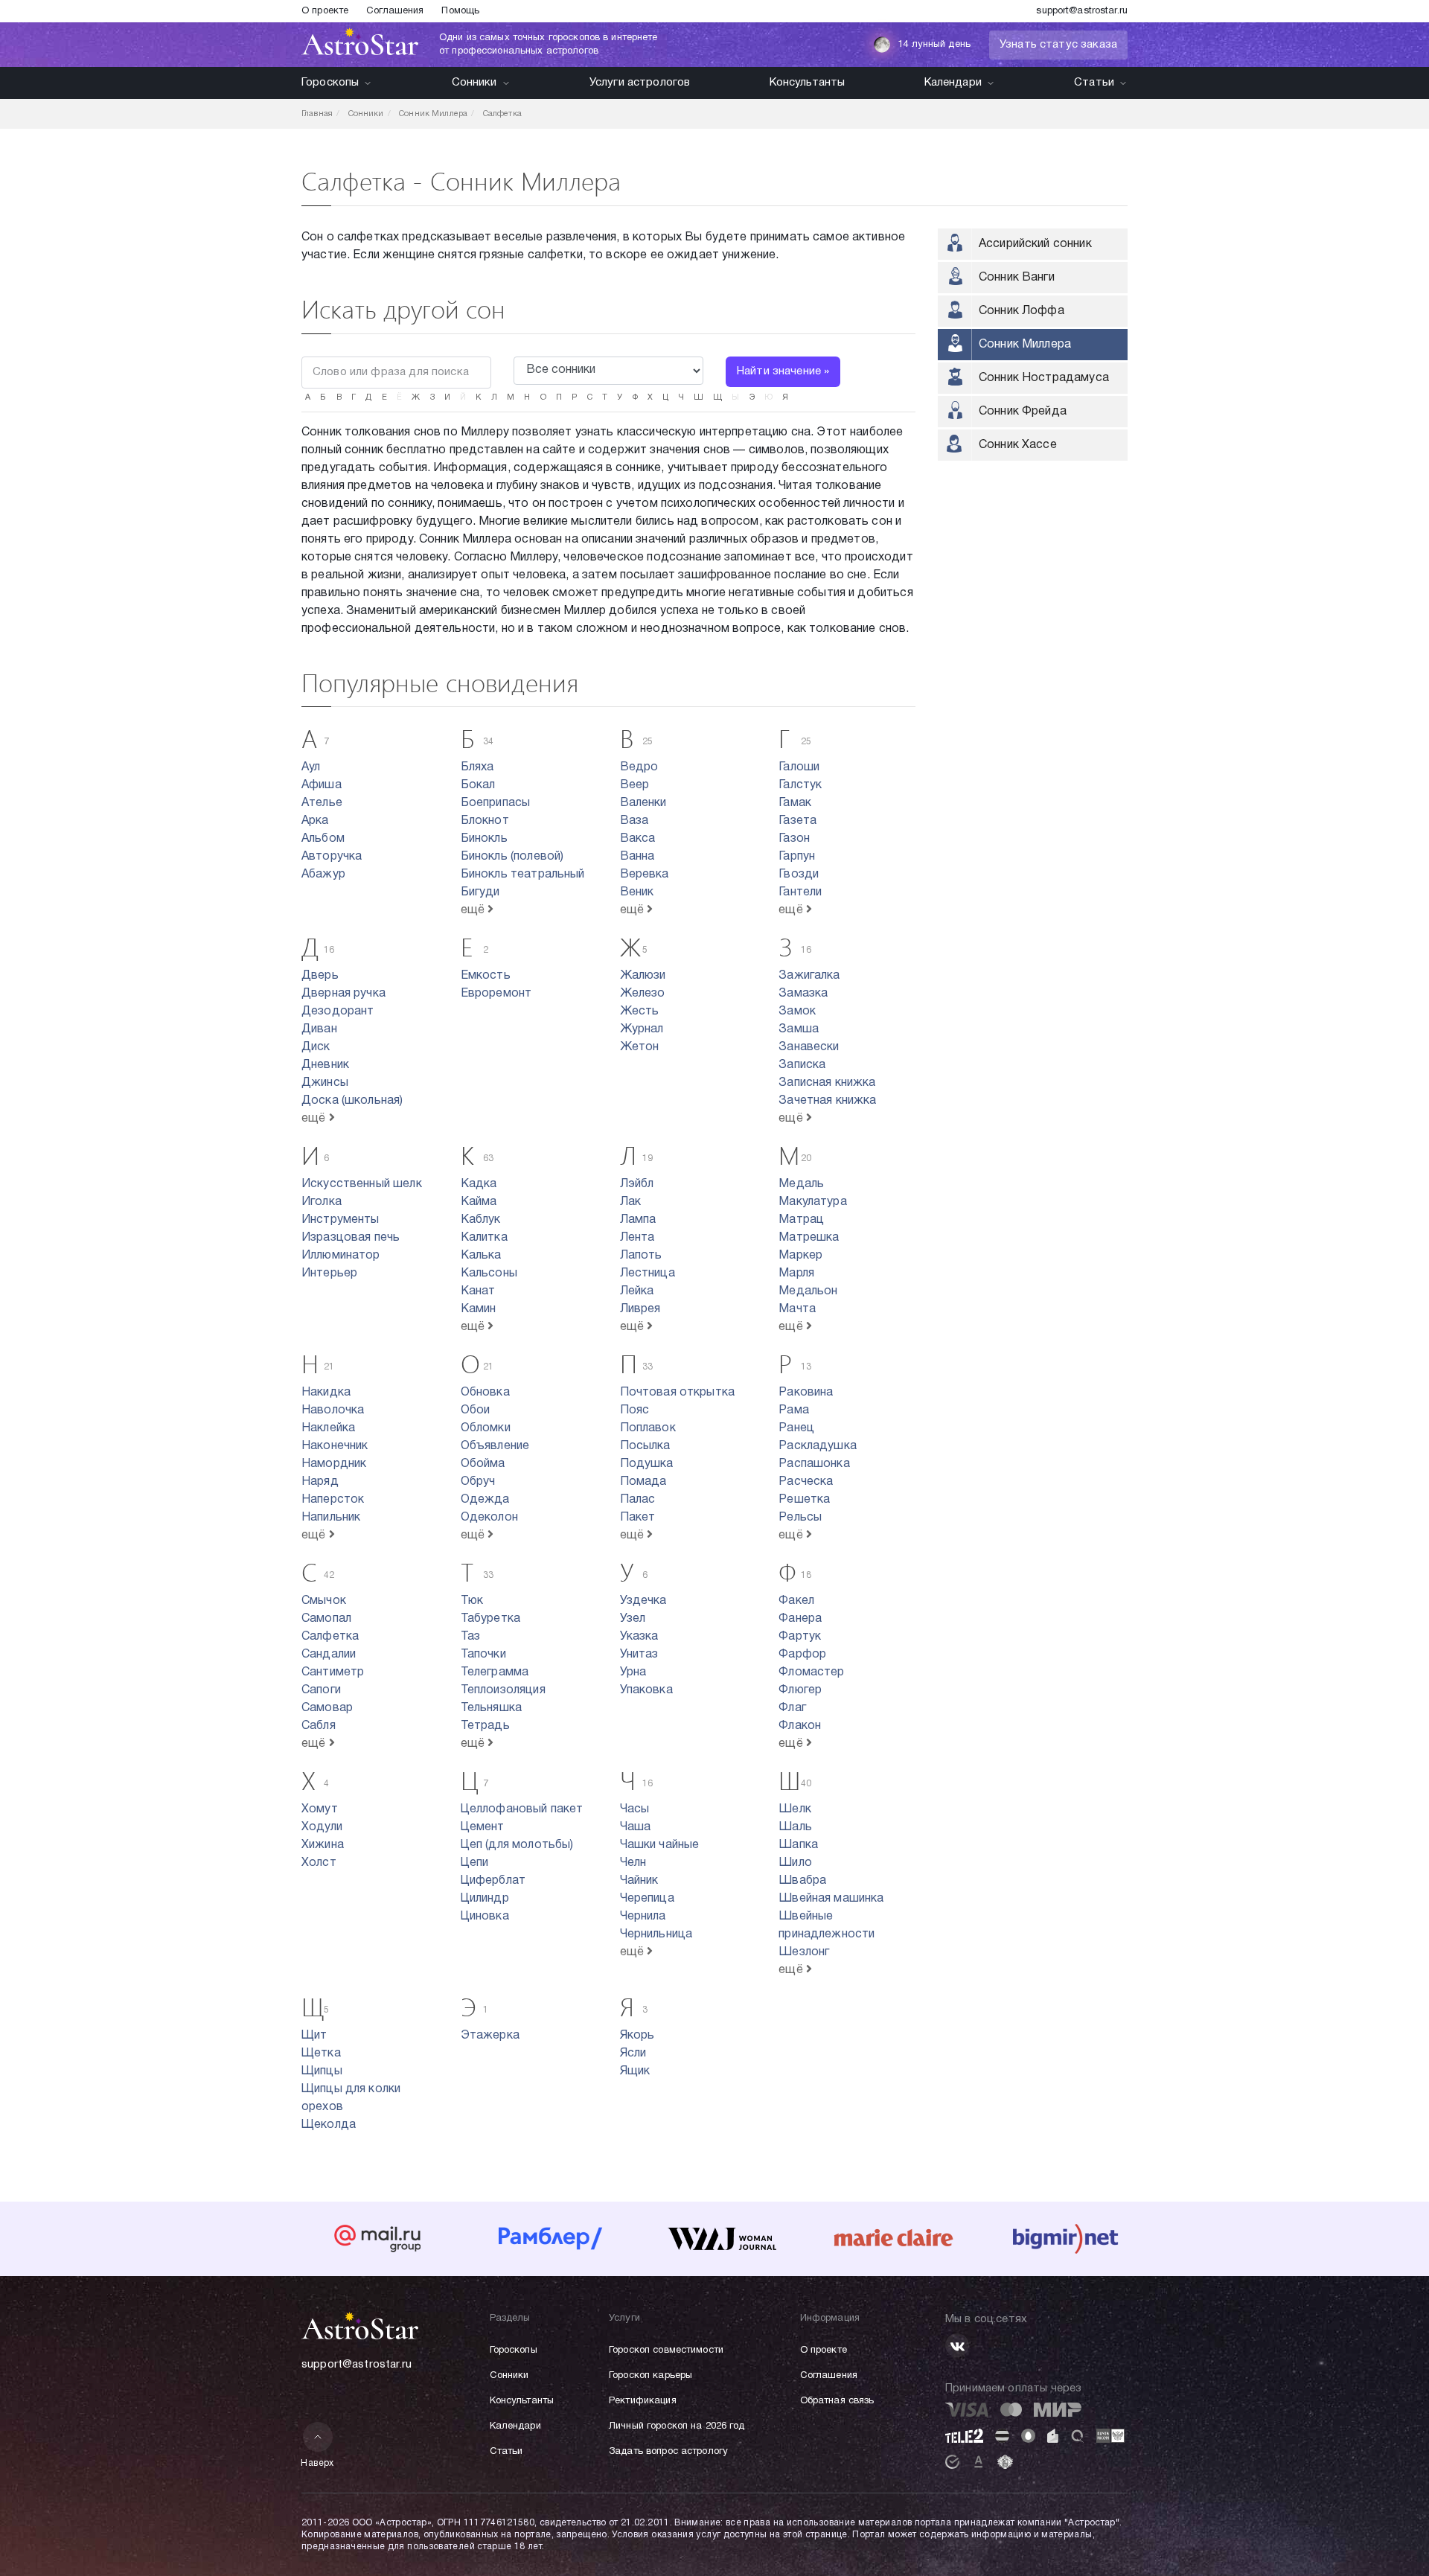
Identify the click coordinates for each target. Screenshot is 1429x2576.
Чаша (636, 1827)
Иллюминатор (341, 1256)
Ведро (639, 767)
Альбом (323, 839)
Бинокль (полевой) (512, 857)
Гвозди (799, 875)
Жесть (640, 1011)
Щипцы (322, 2071)
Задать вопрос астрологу (668, 2452)
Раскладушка (818, 1446)
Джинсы (325, 1083)
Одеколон (489, 1518)
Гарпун (797, 857)
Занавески (809, 1047)
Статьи (1094, 83)
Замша (799, 1029)
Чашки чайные (660, 1845)
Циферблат (493, 1881)
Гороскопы (330, 83)
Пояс (635, 1410)
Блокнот (485, 821)
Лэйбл (637, 1184)
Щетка (321, 2054)
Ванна (637, 857)
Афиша (322, 785)
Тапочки (483, 1655)
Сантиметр (333, 1672)
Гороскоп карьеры (650, 2376)
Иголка (322, 1202)
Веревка (645, 875)
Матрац (801, 1220)
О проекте (325, 11)
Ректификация (643, 2401)
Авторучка (332, 857)
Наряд (320, 1482)
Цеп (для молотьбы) (517, 1845)
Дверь (320, 976)
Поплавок (648, 1428)
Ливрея (640, 1309)
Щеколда (329, 2125)
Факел (796, 1601)
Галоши (799, 767)
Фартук (800, 1637)
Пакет (638, 1518)
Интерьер (329, 1273)
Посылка (645, 1446)
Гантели (800, 892)
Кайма (479, 1202)
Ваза (634, 821)
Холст (319, 1863)
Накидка (326, 1393)
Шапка (798, 1845)
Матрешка (809, 1238)
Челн (633, 1863)
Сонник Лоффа (1022, 311)
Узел (633, 1619)
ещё (474, 910)
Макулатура (813, 1202)
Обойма (483, 1464)
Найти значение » (783, 371)
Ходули (322, 1827)
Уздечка (643, 1601)
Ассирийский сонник (1035, 244)
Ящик (635, 2071)
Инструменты (341, 1220)
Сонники (474, 83)
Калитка (484, 1238)
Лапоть (641, 1256)
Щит (314, 2036)
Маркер (800, 1256)
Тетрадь (485, 1726)
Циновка (485, 1917)
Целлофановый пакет (522, 1809)
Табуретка (490, 1619)
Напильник (331, 1518)
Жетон (640, 1047)
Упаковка (646, 1690)
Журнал (642, 1029)
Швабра (802, 1881)
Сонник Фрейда (1023, 412)
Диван (319, 1029)
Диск (316, 1047)
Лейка (637, 1291)
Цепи (475, 1863)
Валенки (643, 803)
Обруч (478, 1482)
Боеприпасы (496, 803)
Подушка (647, 1464)
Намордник (334, 1464)
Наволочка (333, 1410)
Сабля (319, 1726)
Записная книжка (827, 1083)
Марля (796, 1273)
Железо (643, 994)
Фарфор (802, 1655)
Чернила (643, 1917)
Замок (797, 1011)
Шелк (795, 1809)
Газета (797, 821)
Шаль (795, 1827)
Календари (953, 83)
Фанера (800, 1619)
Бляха (477, 767)
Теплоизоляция (503, 1690)
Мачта (797, 1309)
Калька (481, 1256)
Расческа (806, 1482)
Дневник (325, 1065)
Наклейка (328, 1428)
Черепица (647, 1899)
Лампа (638, 1220)
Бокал (478, 785)
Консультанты (808, 83)
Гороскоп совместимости (666, 2350)
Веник (637, 892)
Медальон (808, 1291)
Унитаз (639, 1655)
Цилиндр (485, 1899)
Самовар (327, 1708)
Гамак (795, 803)
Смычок (324, 1601)
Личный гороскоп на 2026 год (677, 2426)
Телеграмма (495, 1672)
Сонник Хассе (1018, 445)
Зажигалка (809, 976)
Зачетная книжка (827, 1101)
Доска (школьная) (352, 1101)
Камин (479, 1309)
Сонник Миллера (1025, 345)
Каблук (481, 1220)
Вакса (638, 839)
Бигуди (480, 892)
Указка (639, 1637)
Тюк (472, 1601)
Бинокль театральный (523, 875)
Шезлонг (804, 1952)
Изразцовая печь (351, 1238)
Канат (478, 1291)
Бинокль (484, 839)
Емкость (486, 976)
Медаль (801, 1184)
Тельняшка (491, 1708)
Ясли (633, 2054)
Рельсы (800, 1518)
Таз (470, 1637)
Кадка (479, 1184)
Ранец (796, 1428)
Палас (638, 1500)
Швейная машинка (831, 1899)
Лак (630, 1202)
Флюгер (800, 1690)
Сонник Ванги (1017, 278)
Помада (643, 1482)
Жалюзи (643, 976)
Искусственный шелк (362, 1184)
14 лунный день (934, 45)
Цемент (483, 1827)
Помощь (460, 11)
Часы (635, 1809)
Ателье (322, 803)
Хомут (320, 1809)
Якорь (637, 2036)
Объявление (495, 1446)
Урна (633, 1672)
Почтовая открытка (678, 1393)
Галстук (800, 785)
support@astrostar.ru (1082, 11)
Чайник (639, 1881)
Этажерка (490, 2036)
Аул (311, 767)
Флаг (792, 1708)
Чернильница (656, 1934)
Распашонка (814, 1464)
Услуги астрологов (640, 83)
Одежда (485, 1500)
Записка (802, 1065)
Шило (795, 1863)
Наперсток (333, 1500)
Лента (637, 1238)
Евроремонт (496, 994)
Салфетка (330, 1637)
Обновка (485, 1393)
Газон (794, 839)
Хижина (323, 1845)
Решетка (804, 1500)
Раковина (806, 1393)
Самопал (326, 1619)
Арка (315, 821)
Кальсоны (489, 1273)
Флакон (800, 1726)
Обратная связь (837, 2401)
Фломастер (811, 1672)
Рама (794, 1410)
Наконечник (335, 1446)
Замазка (803, 994)
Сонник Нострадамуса (1044, 378)
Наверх (317, 2463)
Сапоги (321, 1690)
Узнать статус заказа (1058, 45)
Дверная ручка (343, 994)
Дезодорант (338, 1011)
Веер (635, 785)
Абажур (323, 875)
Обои (476, 1410)
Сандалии (329, 1655)
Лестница (648, 1273)
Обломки (486, 1428)
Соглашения (395, 11)
